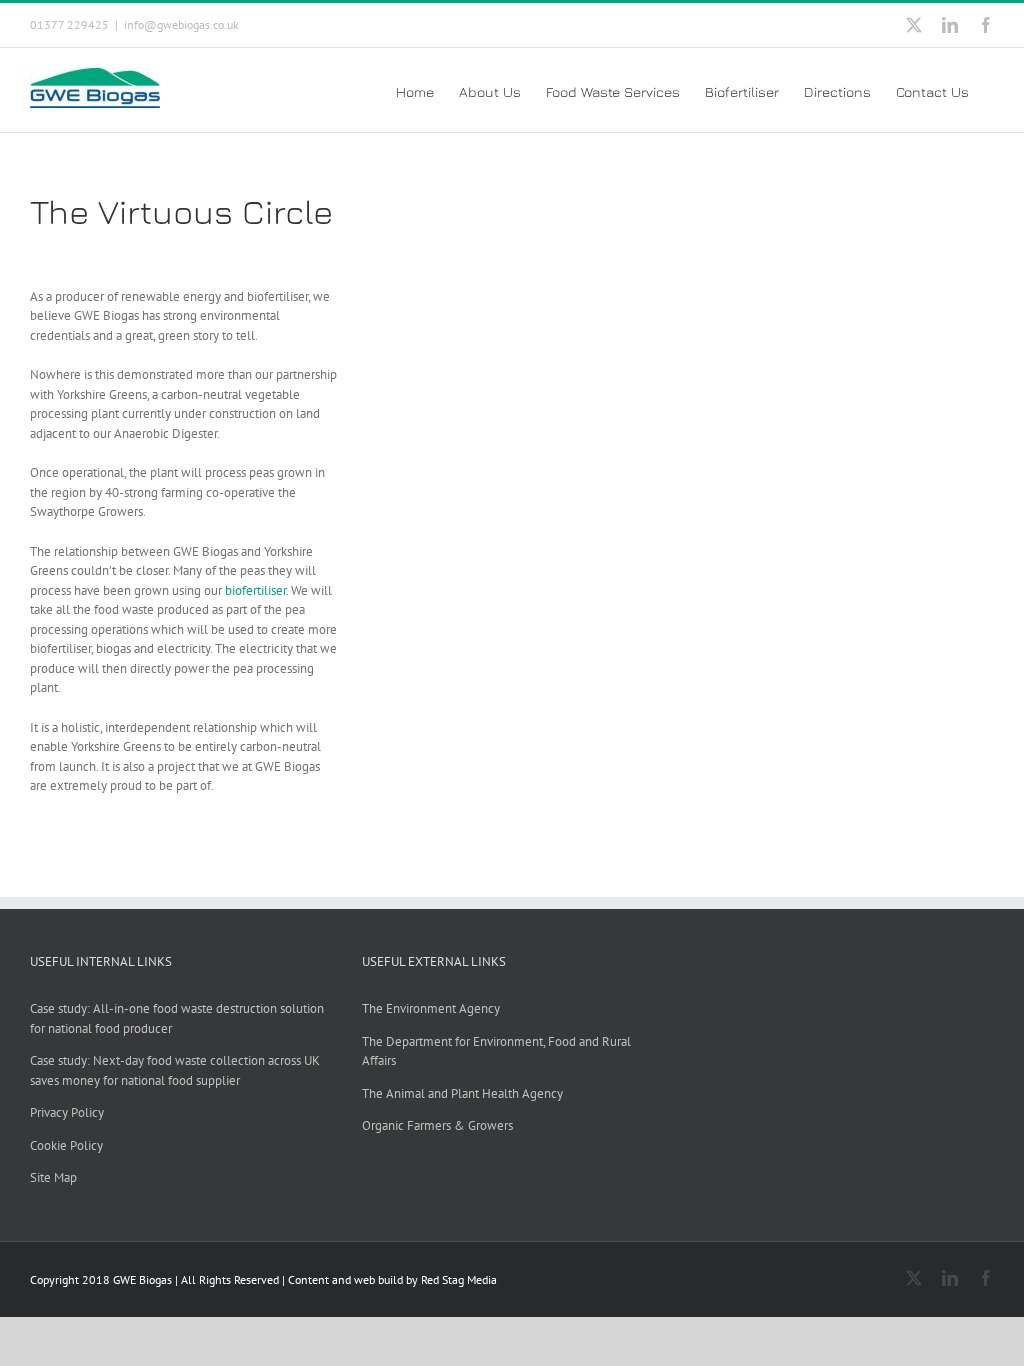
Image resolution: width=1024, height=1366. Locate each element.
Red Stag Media (459, 1279)
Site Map (53, 1177)
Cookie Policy (66, 1145)
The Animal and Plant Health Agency (462, 1093)
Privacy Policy (67, 1112)
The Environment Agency (431, 1008)
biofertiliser (255, 590)
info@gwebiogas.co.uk (181, 24)
